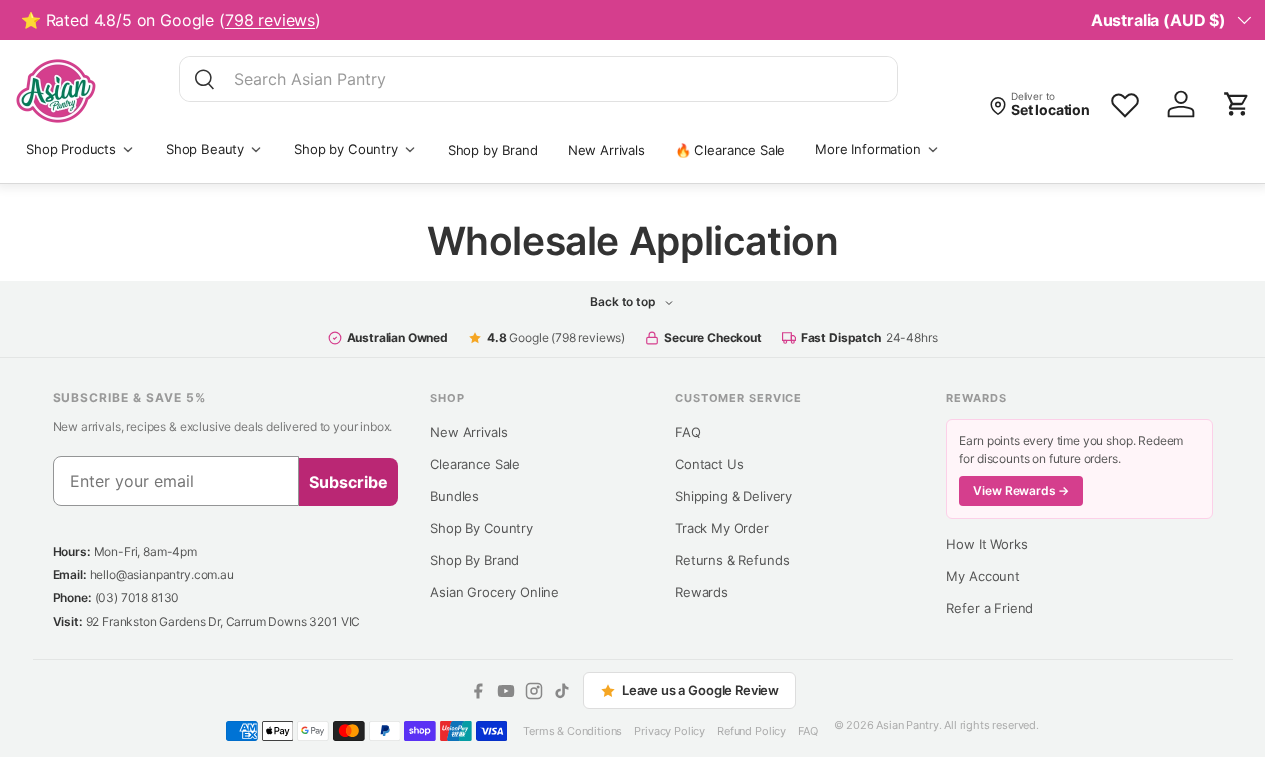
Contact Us (709, 464)
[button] (1237, 104)
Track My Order (722, 528)
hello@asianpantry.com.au (162, 574)
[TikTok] (562, 691)
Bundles (454, 496)
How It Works (986, 544)
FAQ (688, 432)
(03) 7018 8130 (137, 597)
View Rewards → (1021, 490)
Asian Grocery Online (494, 592)
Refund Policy (751, 731)
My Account (982, 576)
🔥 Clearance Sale (730, 150)
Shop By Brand (474, 560)
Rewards (701, 592)
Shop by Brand (493, 150)
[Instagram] (534, 691)
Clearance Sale (475, 464)
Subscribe (348, 482)
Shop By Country (481, 528)
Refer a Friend (989, 608)
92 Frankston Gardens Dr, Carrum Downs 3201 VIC (223, 621)
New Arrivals (606, 150)
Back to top (624, 301)
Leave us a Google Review (700, 690)
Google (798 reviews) (556, 337)
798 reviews (270, 20)
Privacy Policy (669, 731)
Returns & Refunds (732, 560)
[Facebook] (478, 691)
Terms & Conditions (572, 731)
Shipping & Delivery (733, 496)
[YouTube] (506, 691)
